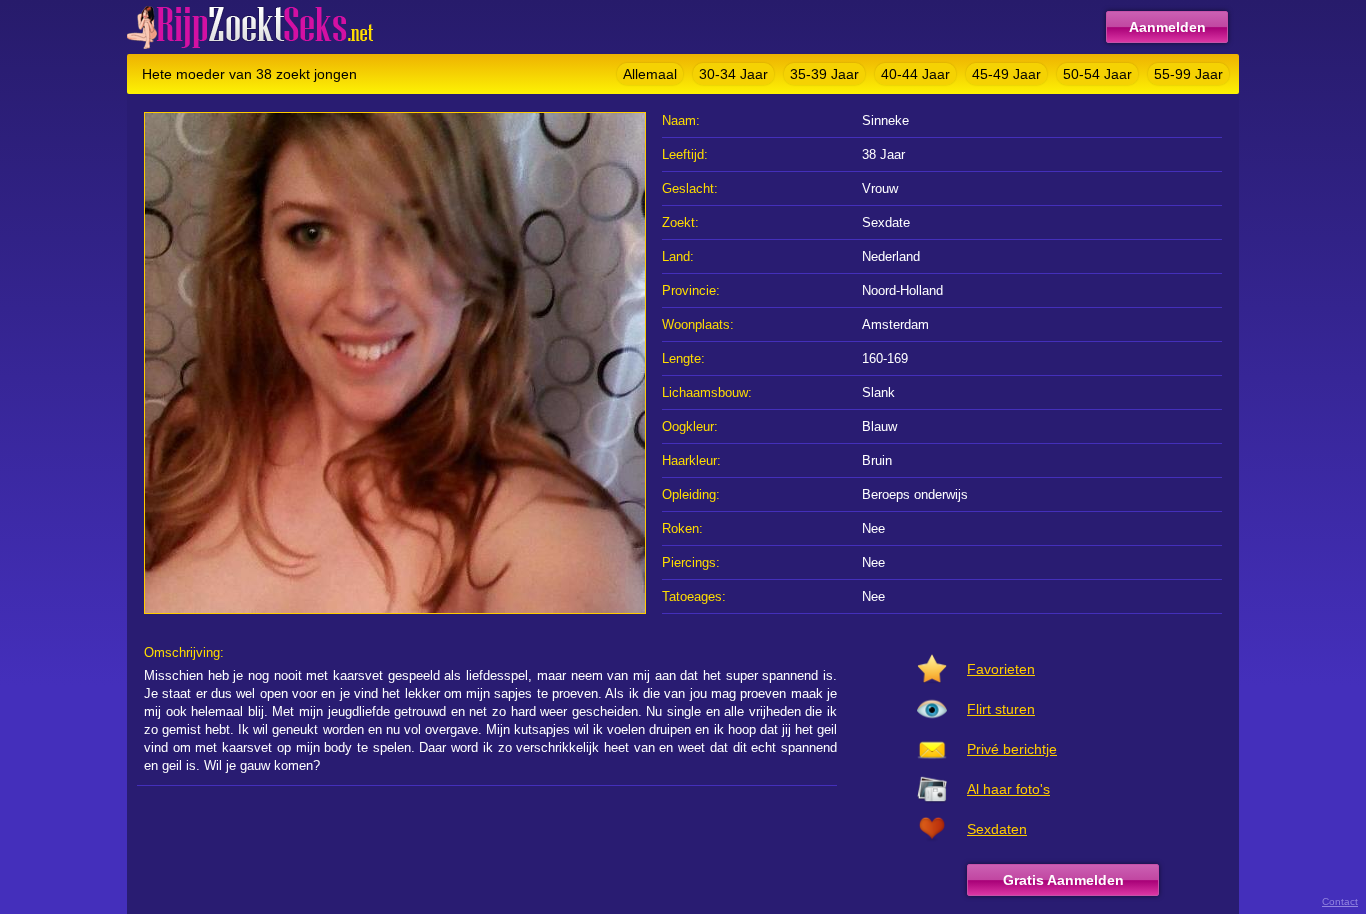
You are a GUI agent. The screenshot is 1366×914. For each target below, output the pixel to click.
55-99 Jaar (1188, 74)
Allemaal (650, 74)
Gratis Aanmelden (1063, 880)
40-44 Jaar (915, 74)
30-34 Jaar (733, 74)
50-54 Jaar (1097, 74)
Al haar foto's (1008, 789)
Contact (1340, 901)
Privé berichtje (1012, 749)
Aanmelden (1167, 27)
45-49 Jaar (1006, 74)
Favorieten (1001, 669)
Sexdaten (997, 829)
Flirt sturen (1001, 709)
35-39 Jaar (824, 74)
